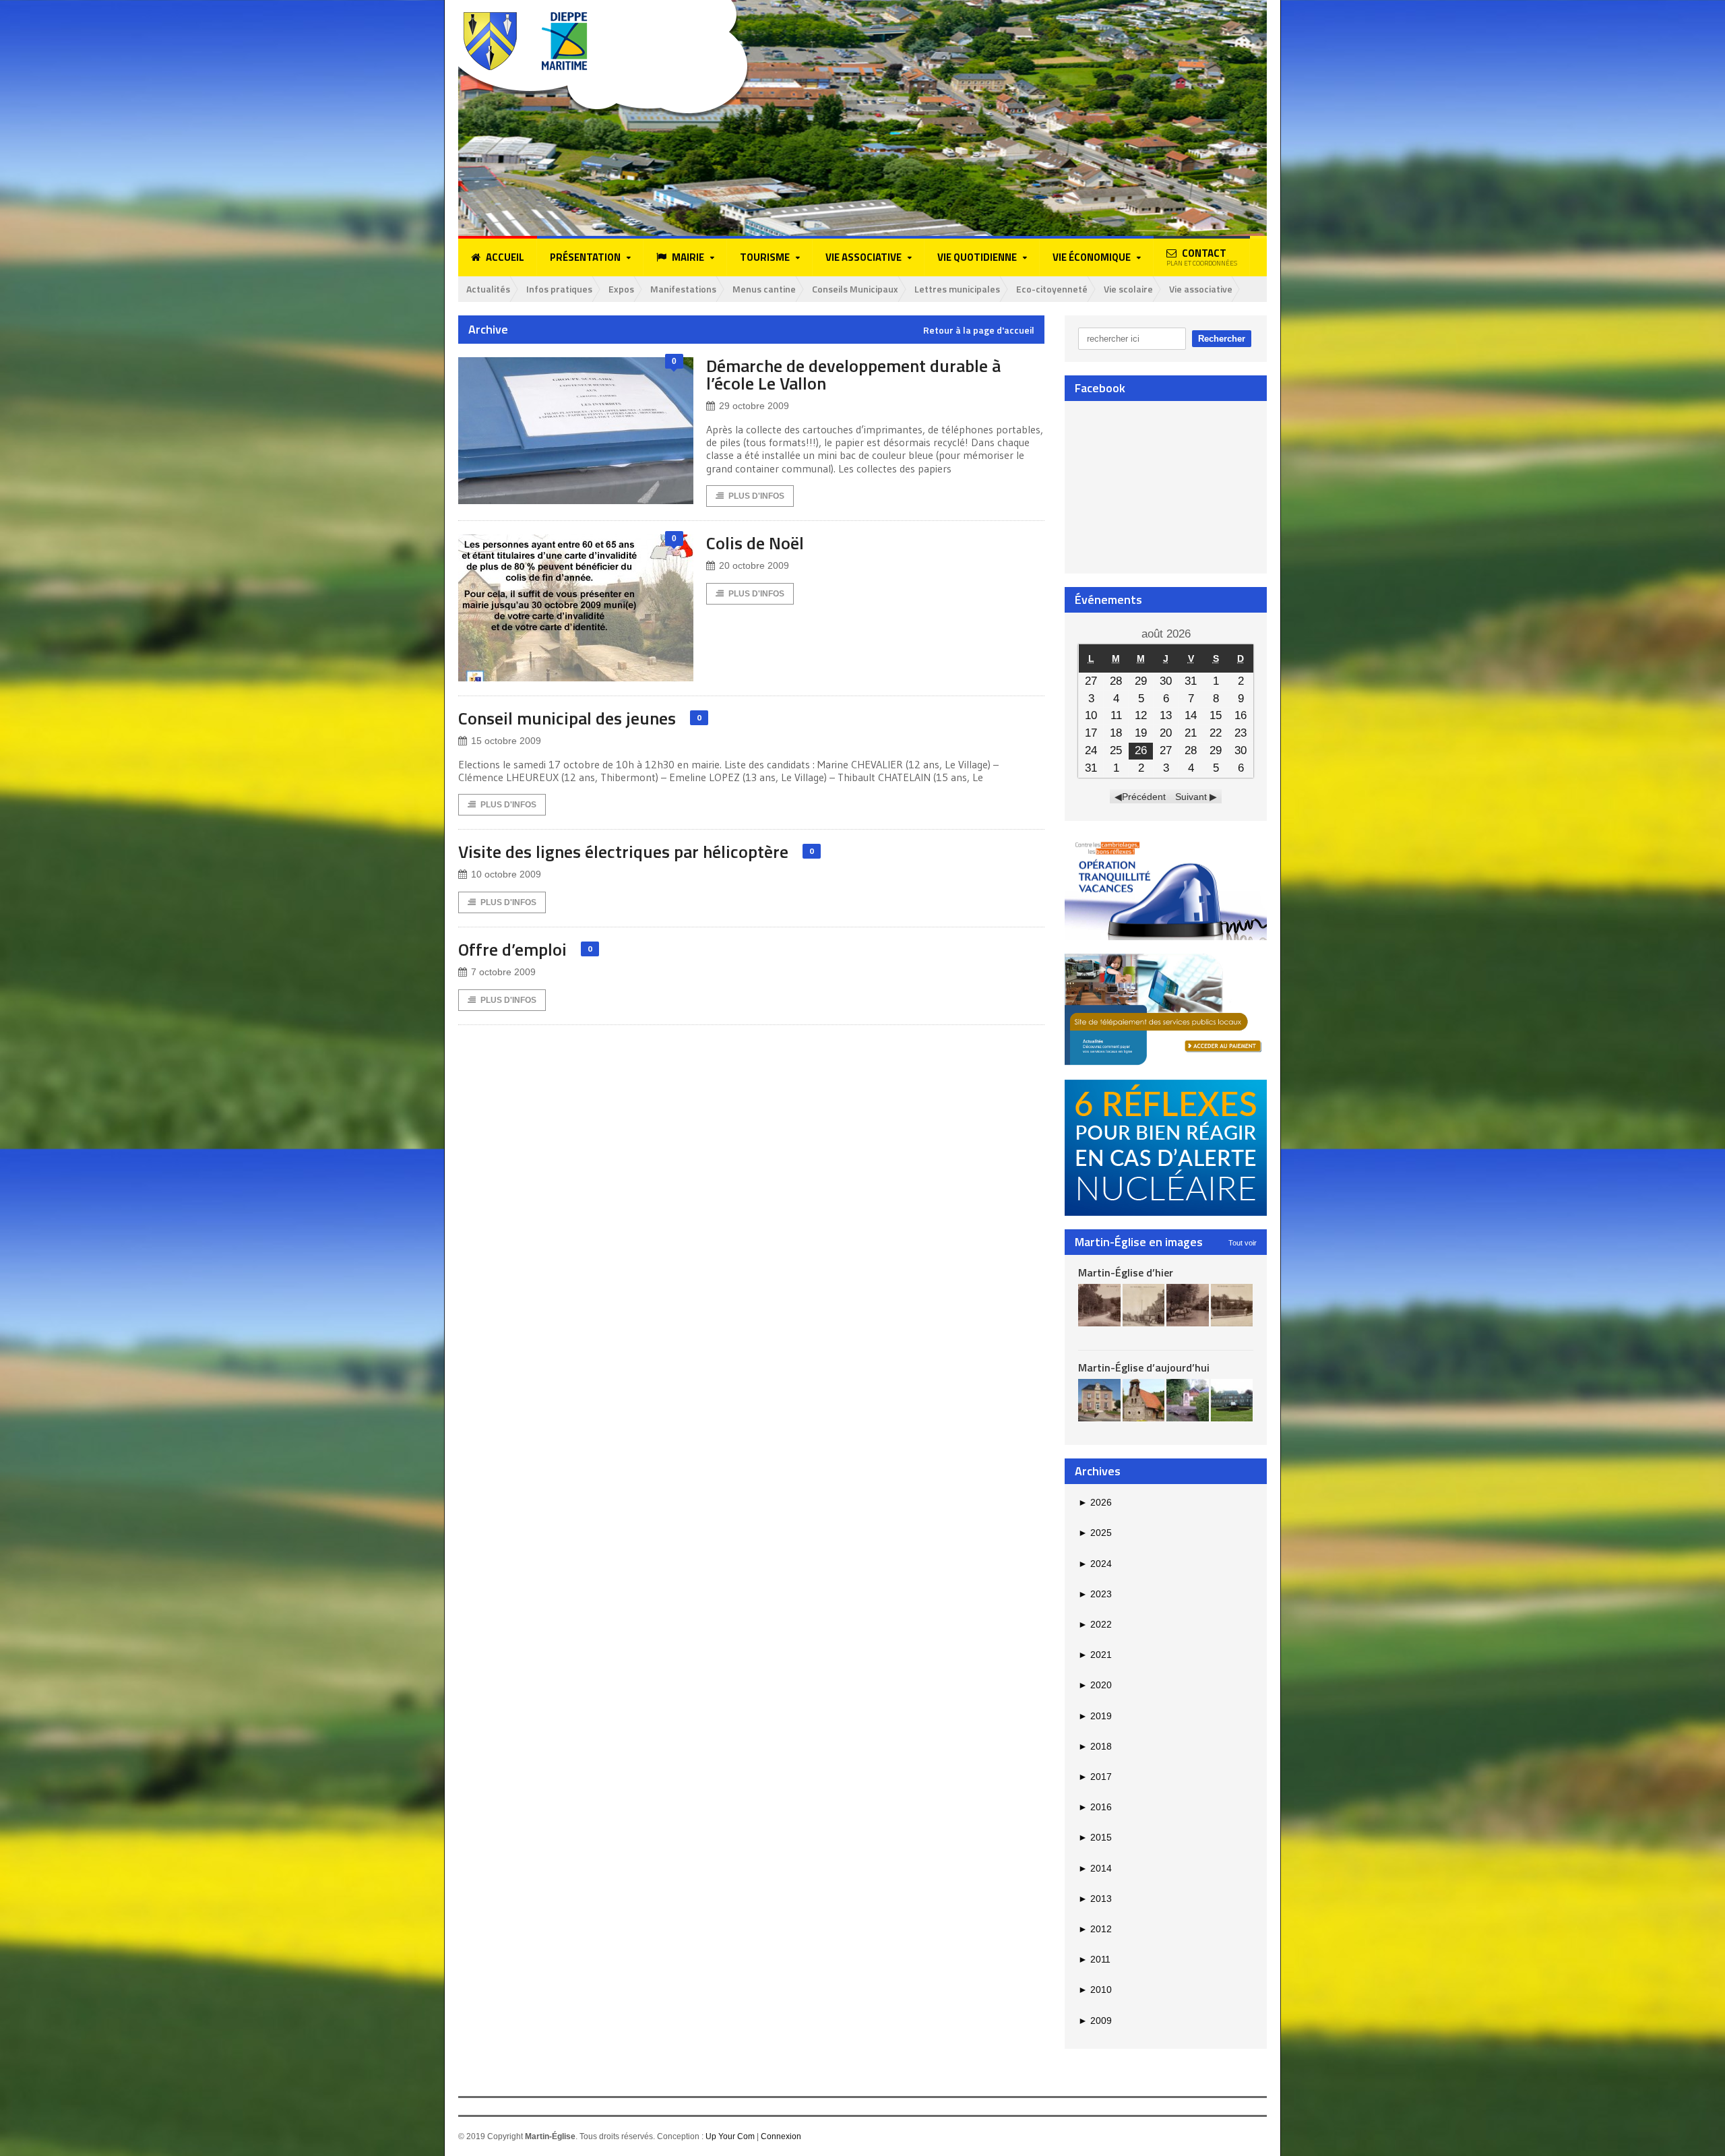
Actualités (488, 289)
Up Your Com (730, 2136)
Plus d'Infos (756, 496)
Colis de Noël (755, 543)
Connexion (781, 2136)
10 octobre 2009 (506, 874)
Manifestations (683, 289)
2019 (1095, 1716)
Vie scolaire (1128, 289)
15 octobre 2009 (506, 741)
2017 (1095, 1777)
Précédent (1144, 797)
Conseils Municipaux (855, 289)
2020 (1095, 1685)
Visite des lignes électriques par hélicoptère (623, 852)
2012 (1095, 1929)
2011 (1094, 1959)
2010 (1095, 1990)
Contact (1202, 257)
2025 (1095, 1533)
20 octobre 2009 (754, 565)
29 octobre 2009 (754, 406)
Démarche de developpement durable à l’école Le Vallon (853, 374)
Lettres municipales (957, 289)
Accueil (505, 257)
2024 (1095, 1564)
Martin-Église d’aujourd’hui (1144, 1367)
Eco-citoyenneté (1052, 289)
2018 (1095, 1746)
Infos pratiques (559, 289)
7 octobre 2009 (503, 972)
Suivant (1191, 797)
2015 (1095, 1837)
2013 (1095, 1899)
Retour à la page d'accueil (979, 330)
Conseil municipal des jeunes (567, 718)
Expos (621, 289)
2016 (1095, 1807)
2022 (1095, 1624)
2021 (1095, 1655)
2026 (1095, 1502)
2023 (1095, 1594)
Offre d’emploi (512, 949)
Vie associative (1201, 289)
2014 (1095, 1868)
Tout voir (1243, 1243)
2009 (1095, 2021)
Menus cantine (764, 289)
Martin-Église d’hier (1126, 1272)
